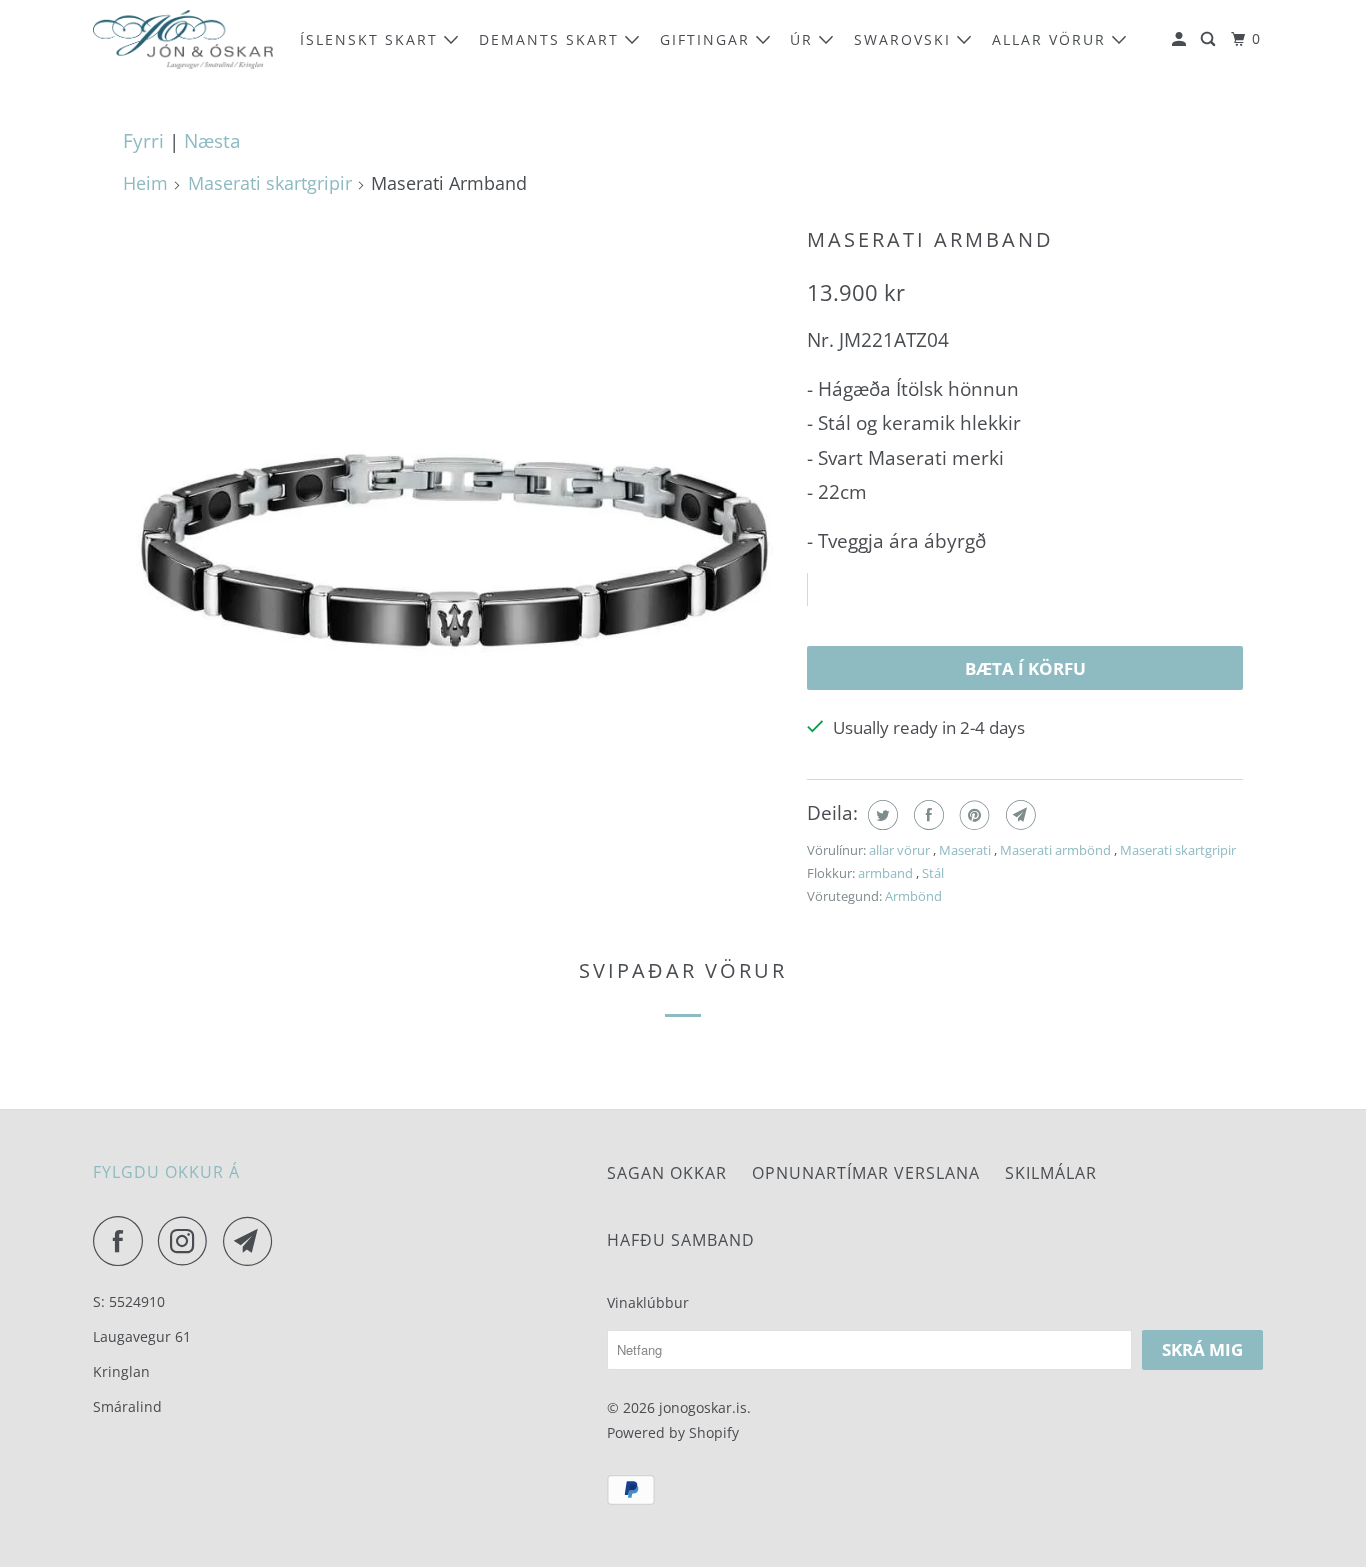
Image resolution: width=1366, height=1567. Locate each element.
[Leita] (1210, 39)
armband (887, 873)
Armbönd (913, 896)
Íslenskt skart (372, 39)
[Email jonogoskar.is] (253, 1241)
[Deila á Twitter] (880, 815)
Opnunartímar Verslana (866, 1173)
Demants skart (552, 39)
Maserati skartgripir (270, 183)
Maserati (966, 850)
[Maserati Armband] (455, 550)
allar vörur (1052, 39)
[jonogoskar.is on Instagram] (188, 1241)
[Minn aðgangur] (1181, 39)
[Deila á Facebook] (926, 815)
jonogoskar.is (703, 1407)
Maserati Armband (930, 239)
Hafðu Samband (681, 1240)
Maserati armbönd (1057, 850)
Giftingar (708, 39)
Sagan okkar (667, 1173)
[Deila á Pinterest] (972, 815)
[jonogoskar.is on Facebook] (123, 1241)
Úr (804, 39)
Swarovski (905, 39)
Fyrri (143, 141)
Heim (145, 183)
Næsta (212, 141)
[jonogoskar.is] (183, 39)
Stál (933, 873)
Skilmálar (1051, 1173)
